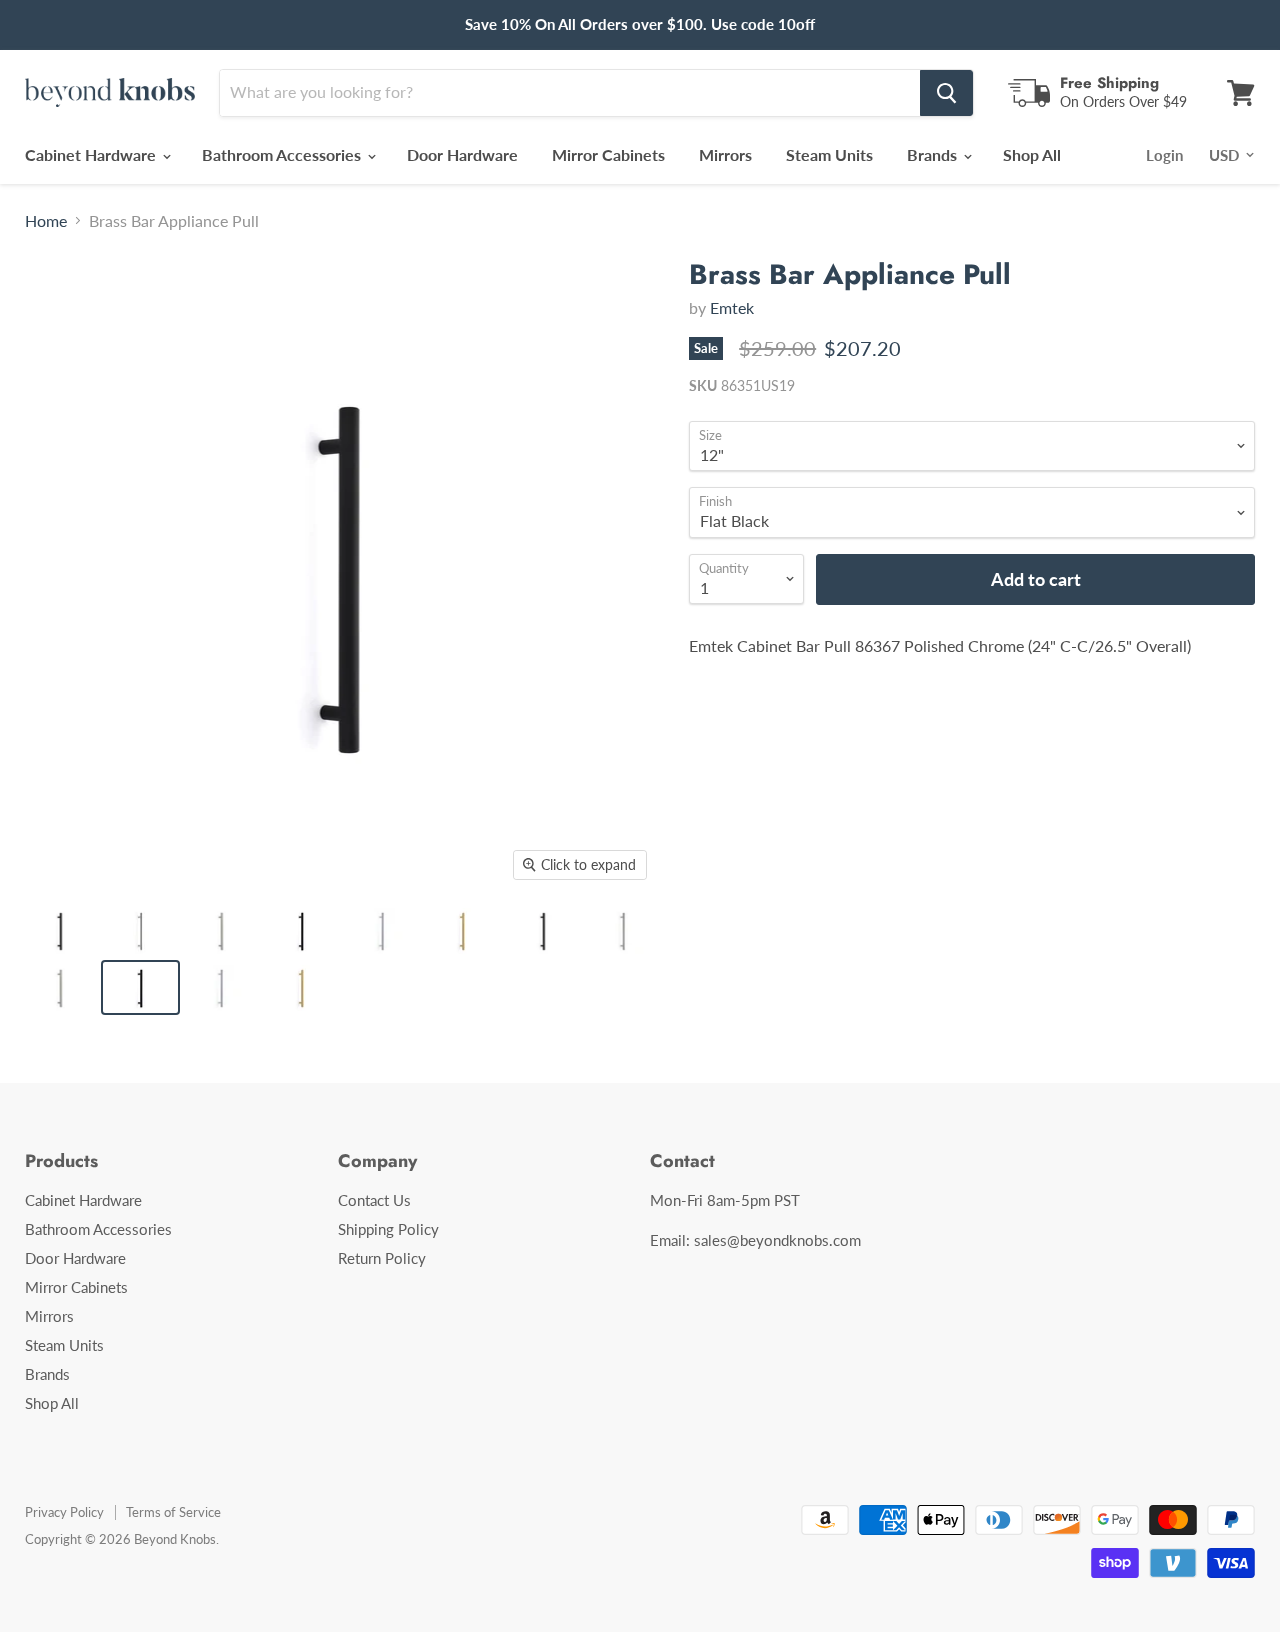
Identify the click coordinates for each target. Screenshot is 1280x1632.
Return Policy (382, 1258)
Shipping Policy (388, 1229)
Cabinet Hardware (92, 154)
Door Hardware (462, 154)
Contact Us (374, 1200)
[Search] (946, 93)
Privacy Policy (64, 1512)
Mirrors (725, 154)
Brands (934, 154)
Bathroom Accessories (283, 154)
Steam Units (829, 154)
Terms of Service (173, 1512)
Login (1164, 155)
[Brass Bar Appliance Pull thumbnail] (60, 930)
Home (46, 221)
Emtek (732, 307)
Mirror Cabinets (608, 154)
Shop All (1032, 154)
